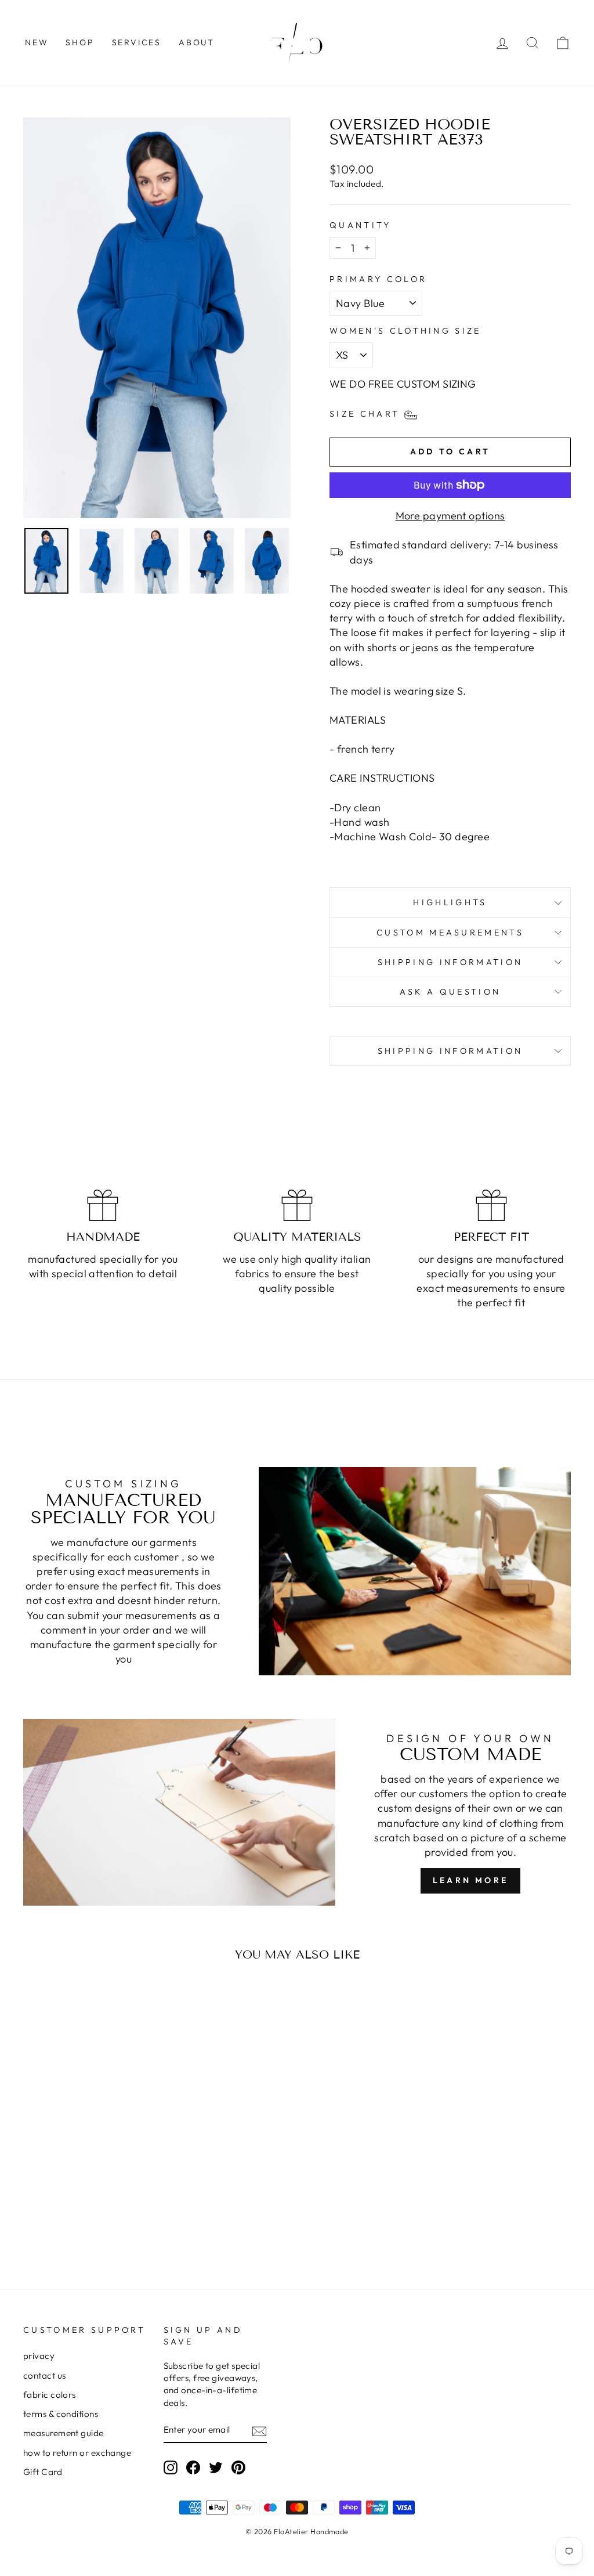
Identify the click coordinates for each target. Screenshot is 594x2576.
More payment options (450, 516)
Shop (80, 42)
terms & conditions (61, 2414)
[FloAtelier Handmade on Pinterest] (238, 2467)
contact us (45, 2376)
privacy (39, 2356)
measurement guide (64, 2433)
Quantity (361, 225)
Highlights (450, 902)
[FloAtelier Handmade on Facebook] (193, 2467)
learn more (470, 1880)
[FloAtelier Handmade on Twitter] (216, 2467)
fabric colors (50, 2395)
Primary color (378, 279)
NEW (37, 42)
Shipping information (450, 962)
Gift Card (43, 2472)
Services (137, 42)
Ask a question (450, 992)
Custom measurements (450, 933)
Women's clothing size (405, 331)
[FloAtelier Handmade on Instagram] (171, 2467)
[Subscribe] (259, 2431)
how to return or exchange (77, 2453)
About (197, 42)
